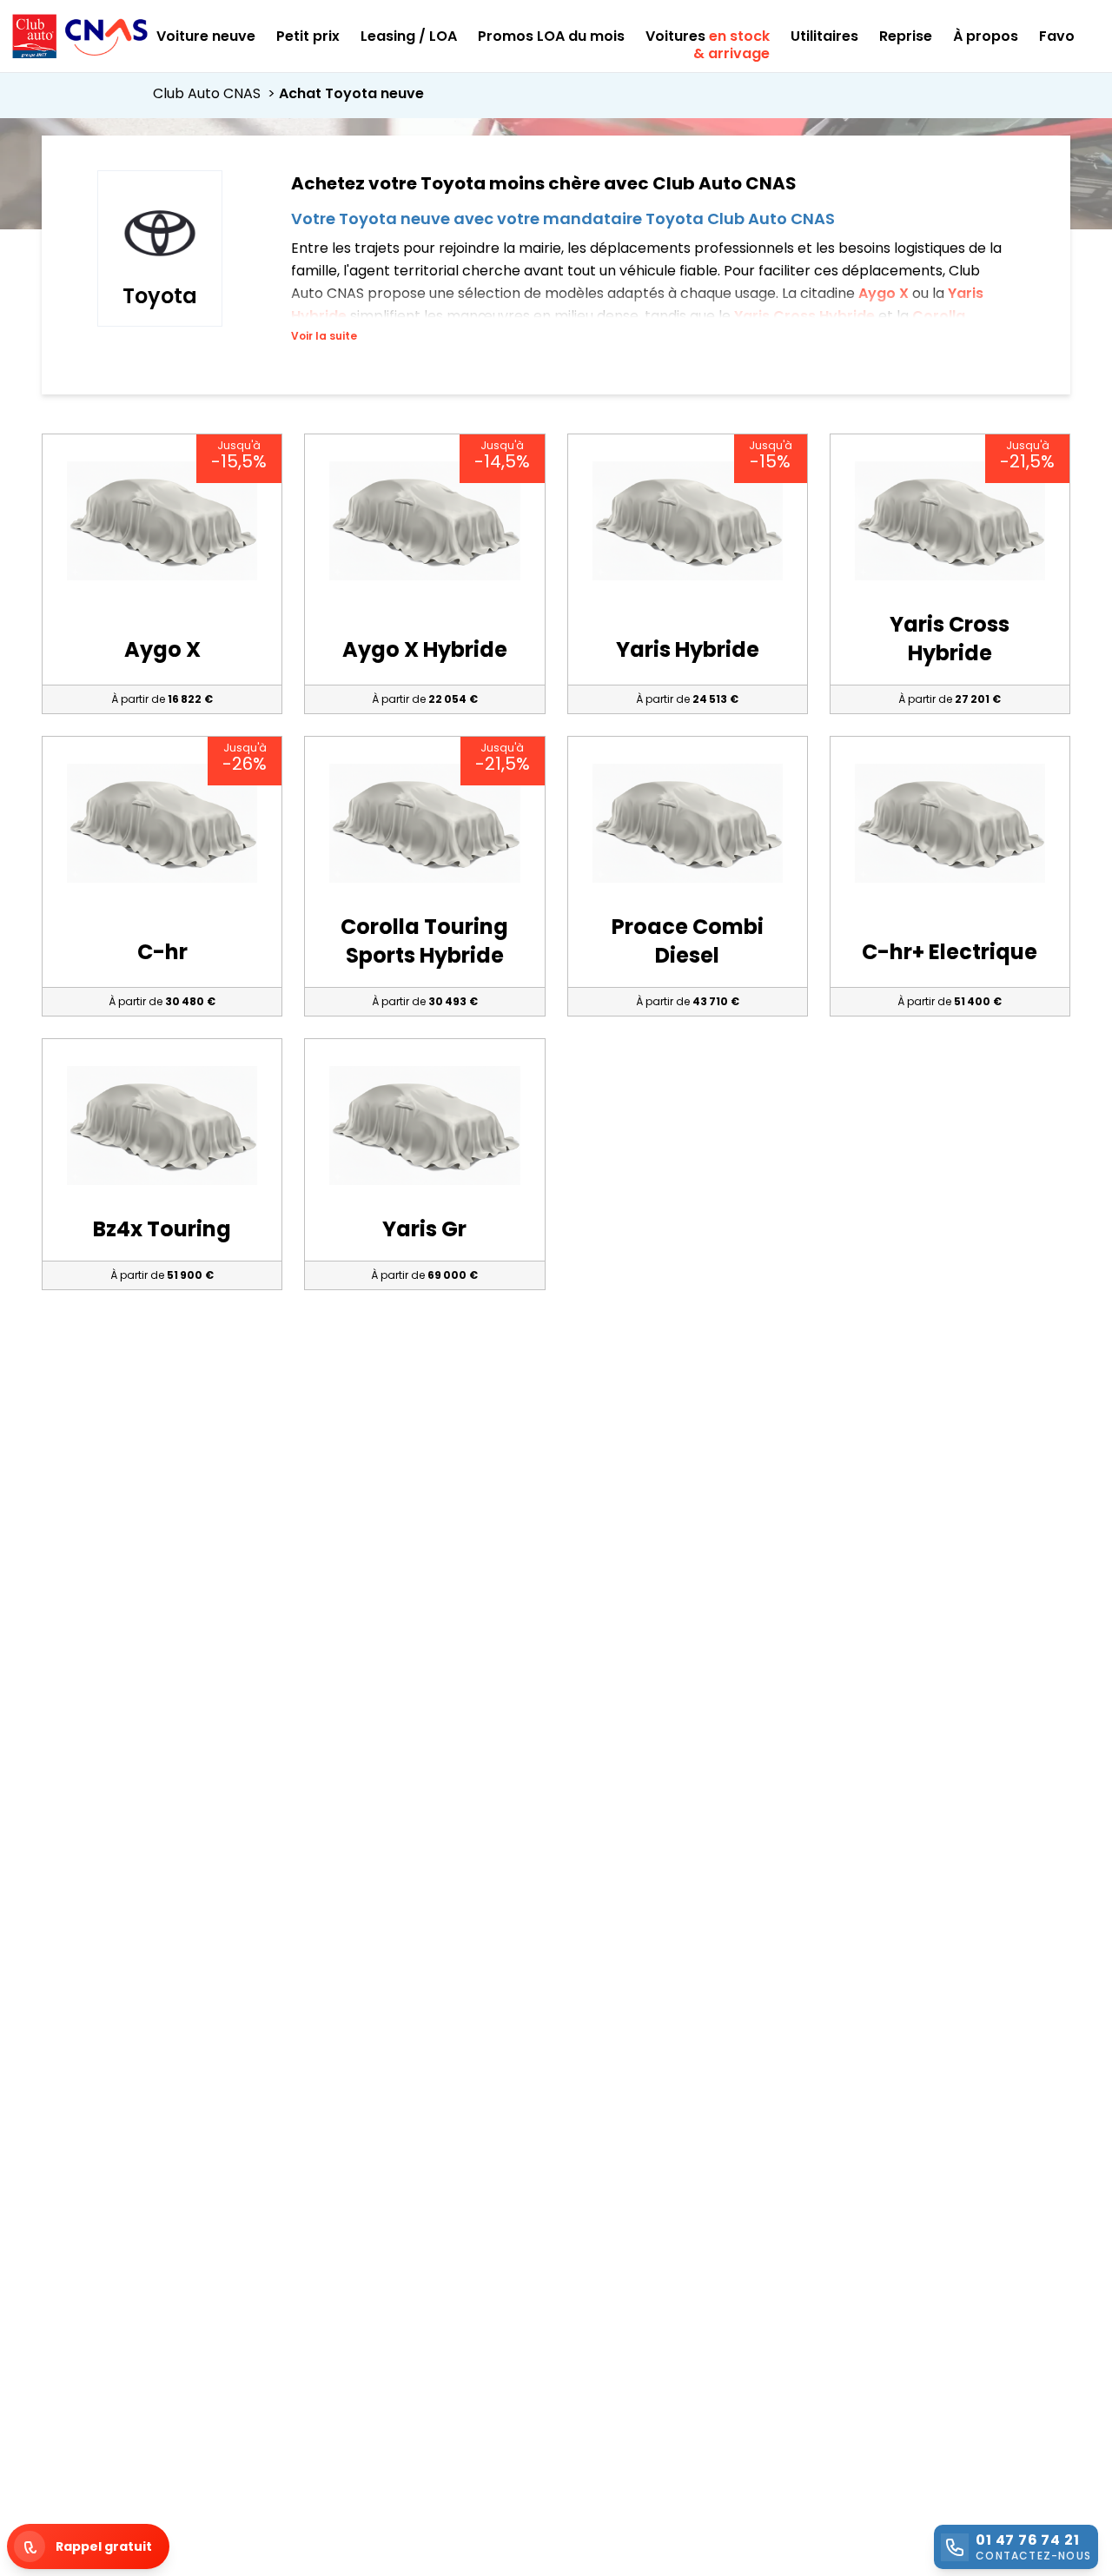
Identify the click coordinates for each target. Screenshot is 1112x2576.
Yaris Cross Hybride (806, 316)
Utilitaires (824, 36)
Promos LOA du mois (551, 36)
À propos (986, 36)
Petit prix (308, 36)
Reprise (906, 36)
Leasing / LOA (409, 36)
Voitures (708, 36)
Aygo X (885, 293)
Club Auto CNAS (216, 93)
